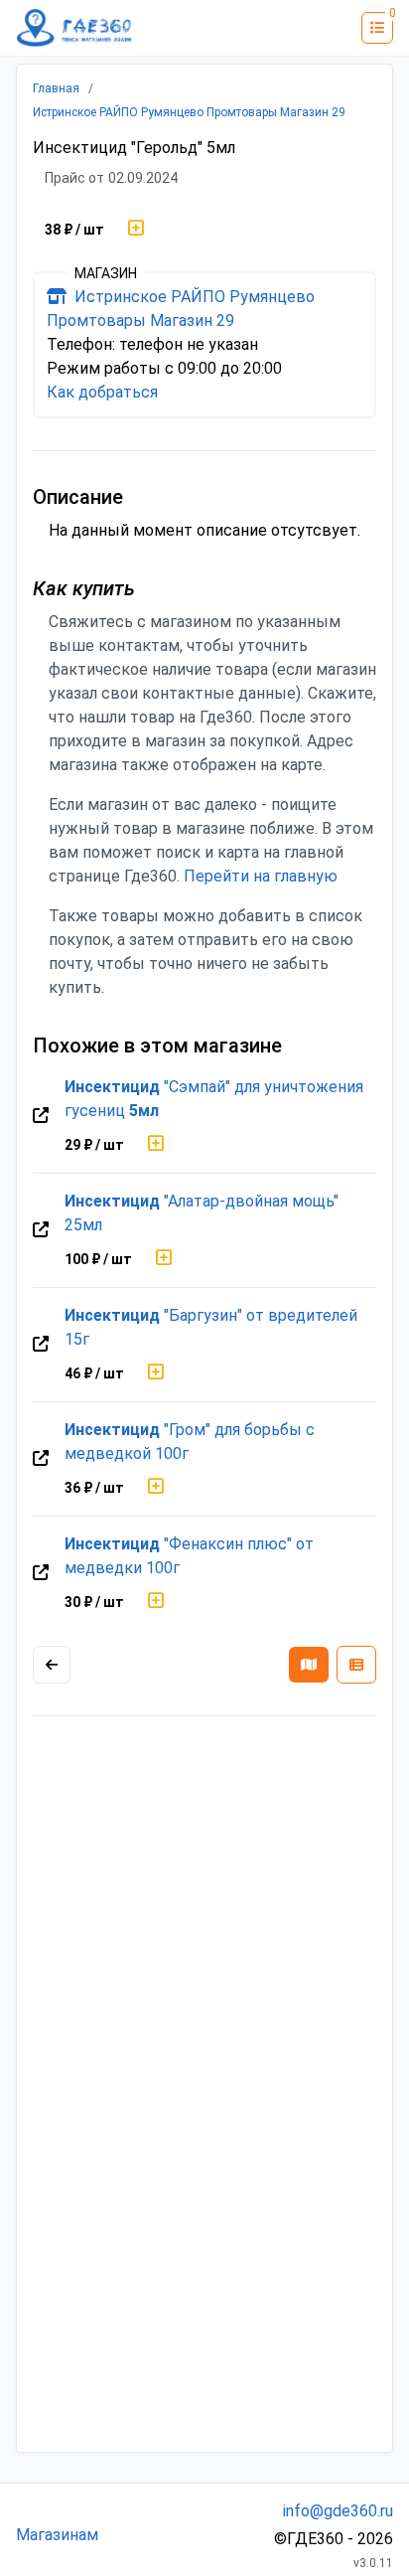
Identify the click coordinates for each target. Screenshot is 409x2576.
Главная (56, 88)
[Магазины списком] (356, 1665)
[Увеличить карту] (52, 1665)
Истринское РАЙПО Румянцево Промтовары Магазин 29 (189, 112)
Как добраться (102, 392)
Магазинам (57, 2535)
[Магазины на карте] (309, 1665)
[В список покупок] (136, 230)
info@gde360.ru (338, 2511)
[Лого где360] (74, 28)
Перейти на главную (261, 876)
